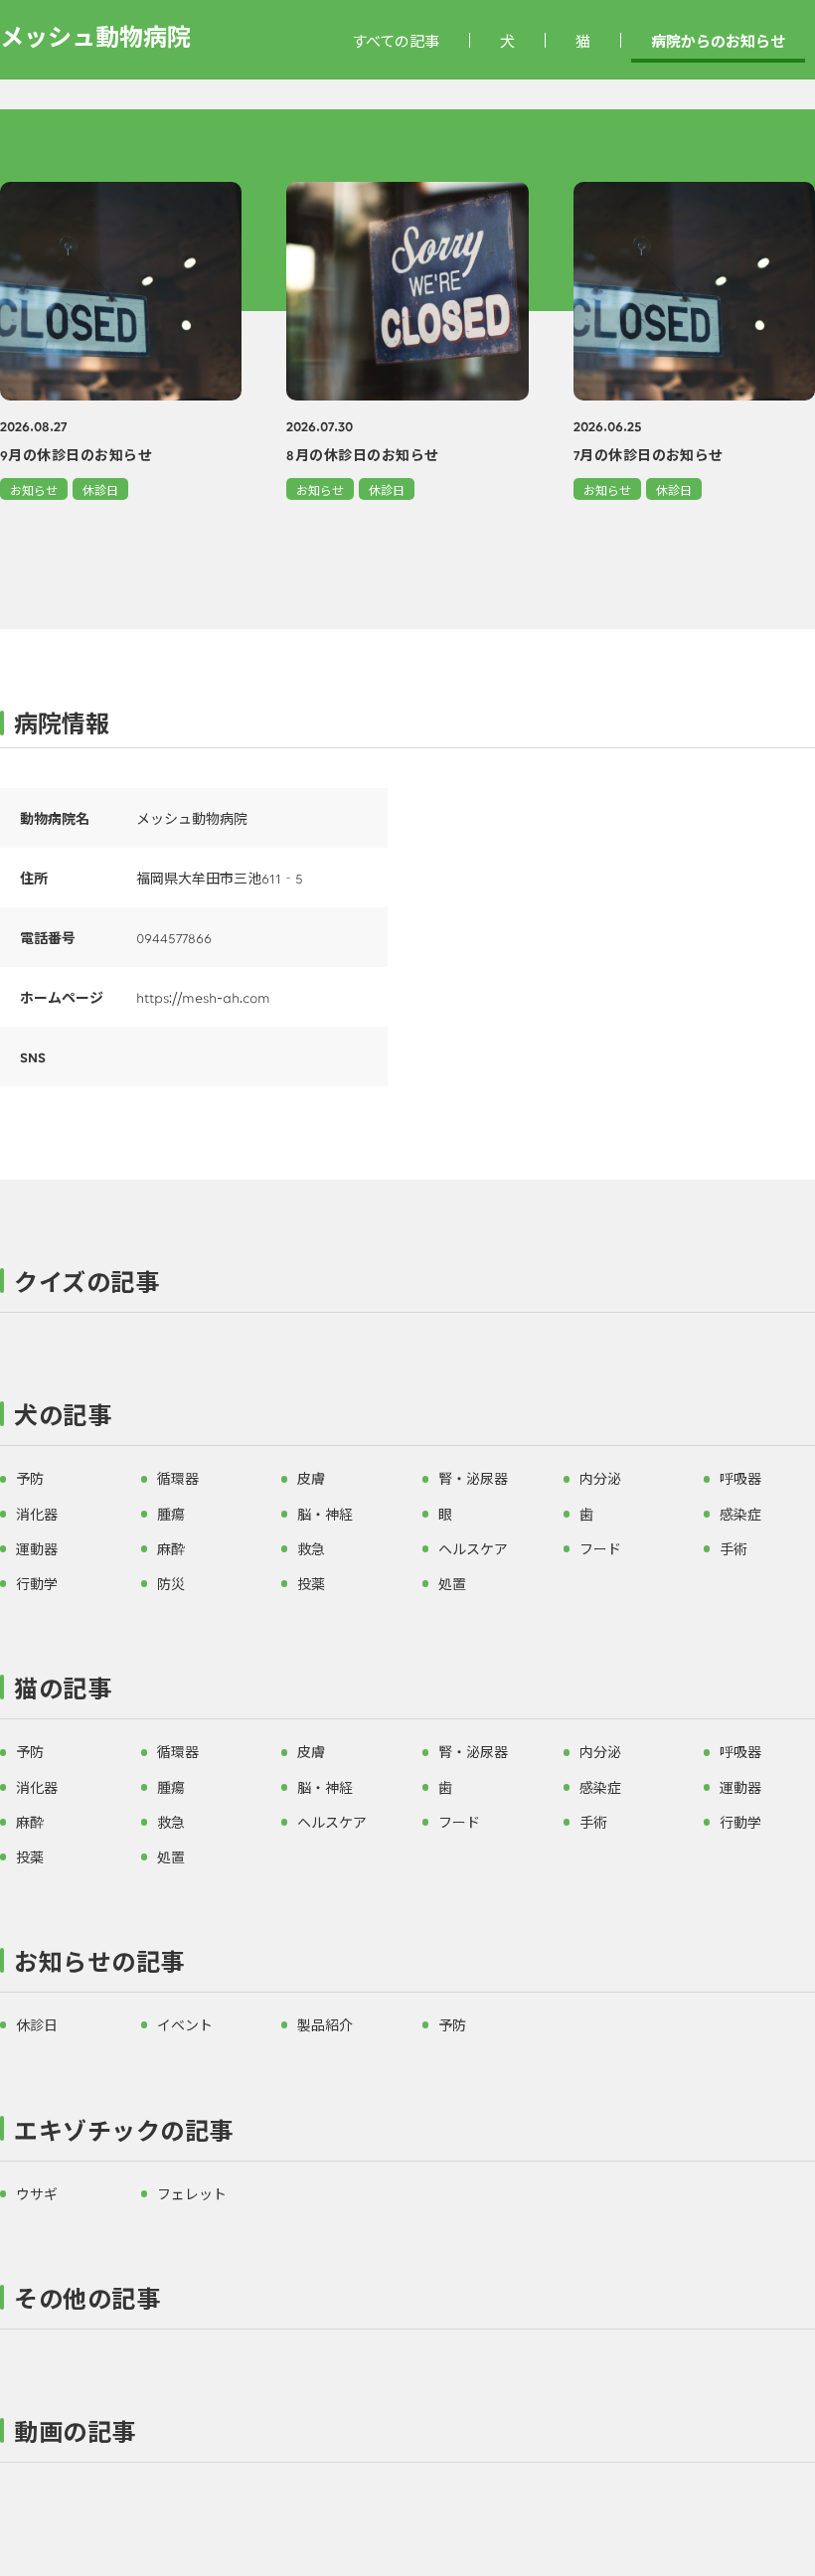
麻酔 (171, 1548)
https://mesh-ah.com (203, 997)
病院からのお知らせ (718, 40)
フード (600, 1548)
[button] (407, 1286)
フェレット (192, 2193)
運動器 (37, 1548)
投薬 (311, 1583)
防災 (171, 1583)
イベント (185, 2024)
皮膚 (311, 1478)
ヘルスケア (473, 1548)
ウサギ (37, 2193)
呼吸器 (740, 1478)
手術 (733, 1548)
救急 (311, 1548)
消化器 (37, 1514)
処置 (452, 1583)
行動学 (37, 1583)
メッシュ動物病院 (95, 35)
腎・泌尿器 (473, 1478)
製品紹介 (325, 2024)
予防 (30, 1478)
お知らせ (34, 489)
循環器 (178, 1478)
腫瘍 (171, 1514)
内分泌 (600, 1478)
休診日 (100, 489)
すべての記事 (396, 40)
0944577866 (174, 937)
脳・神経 (325, 1514)
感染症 (740, 1514)
